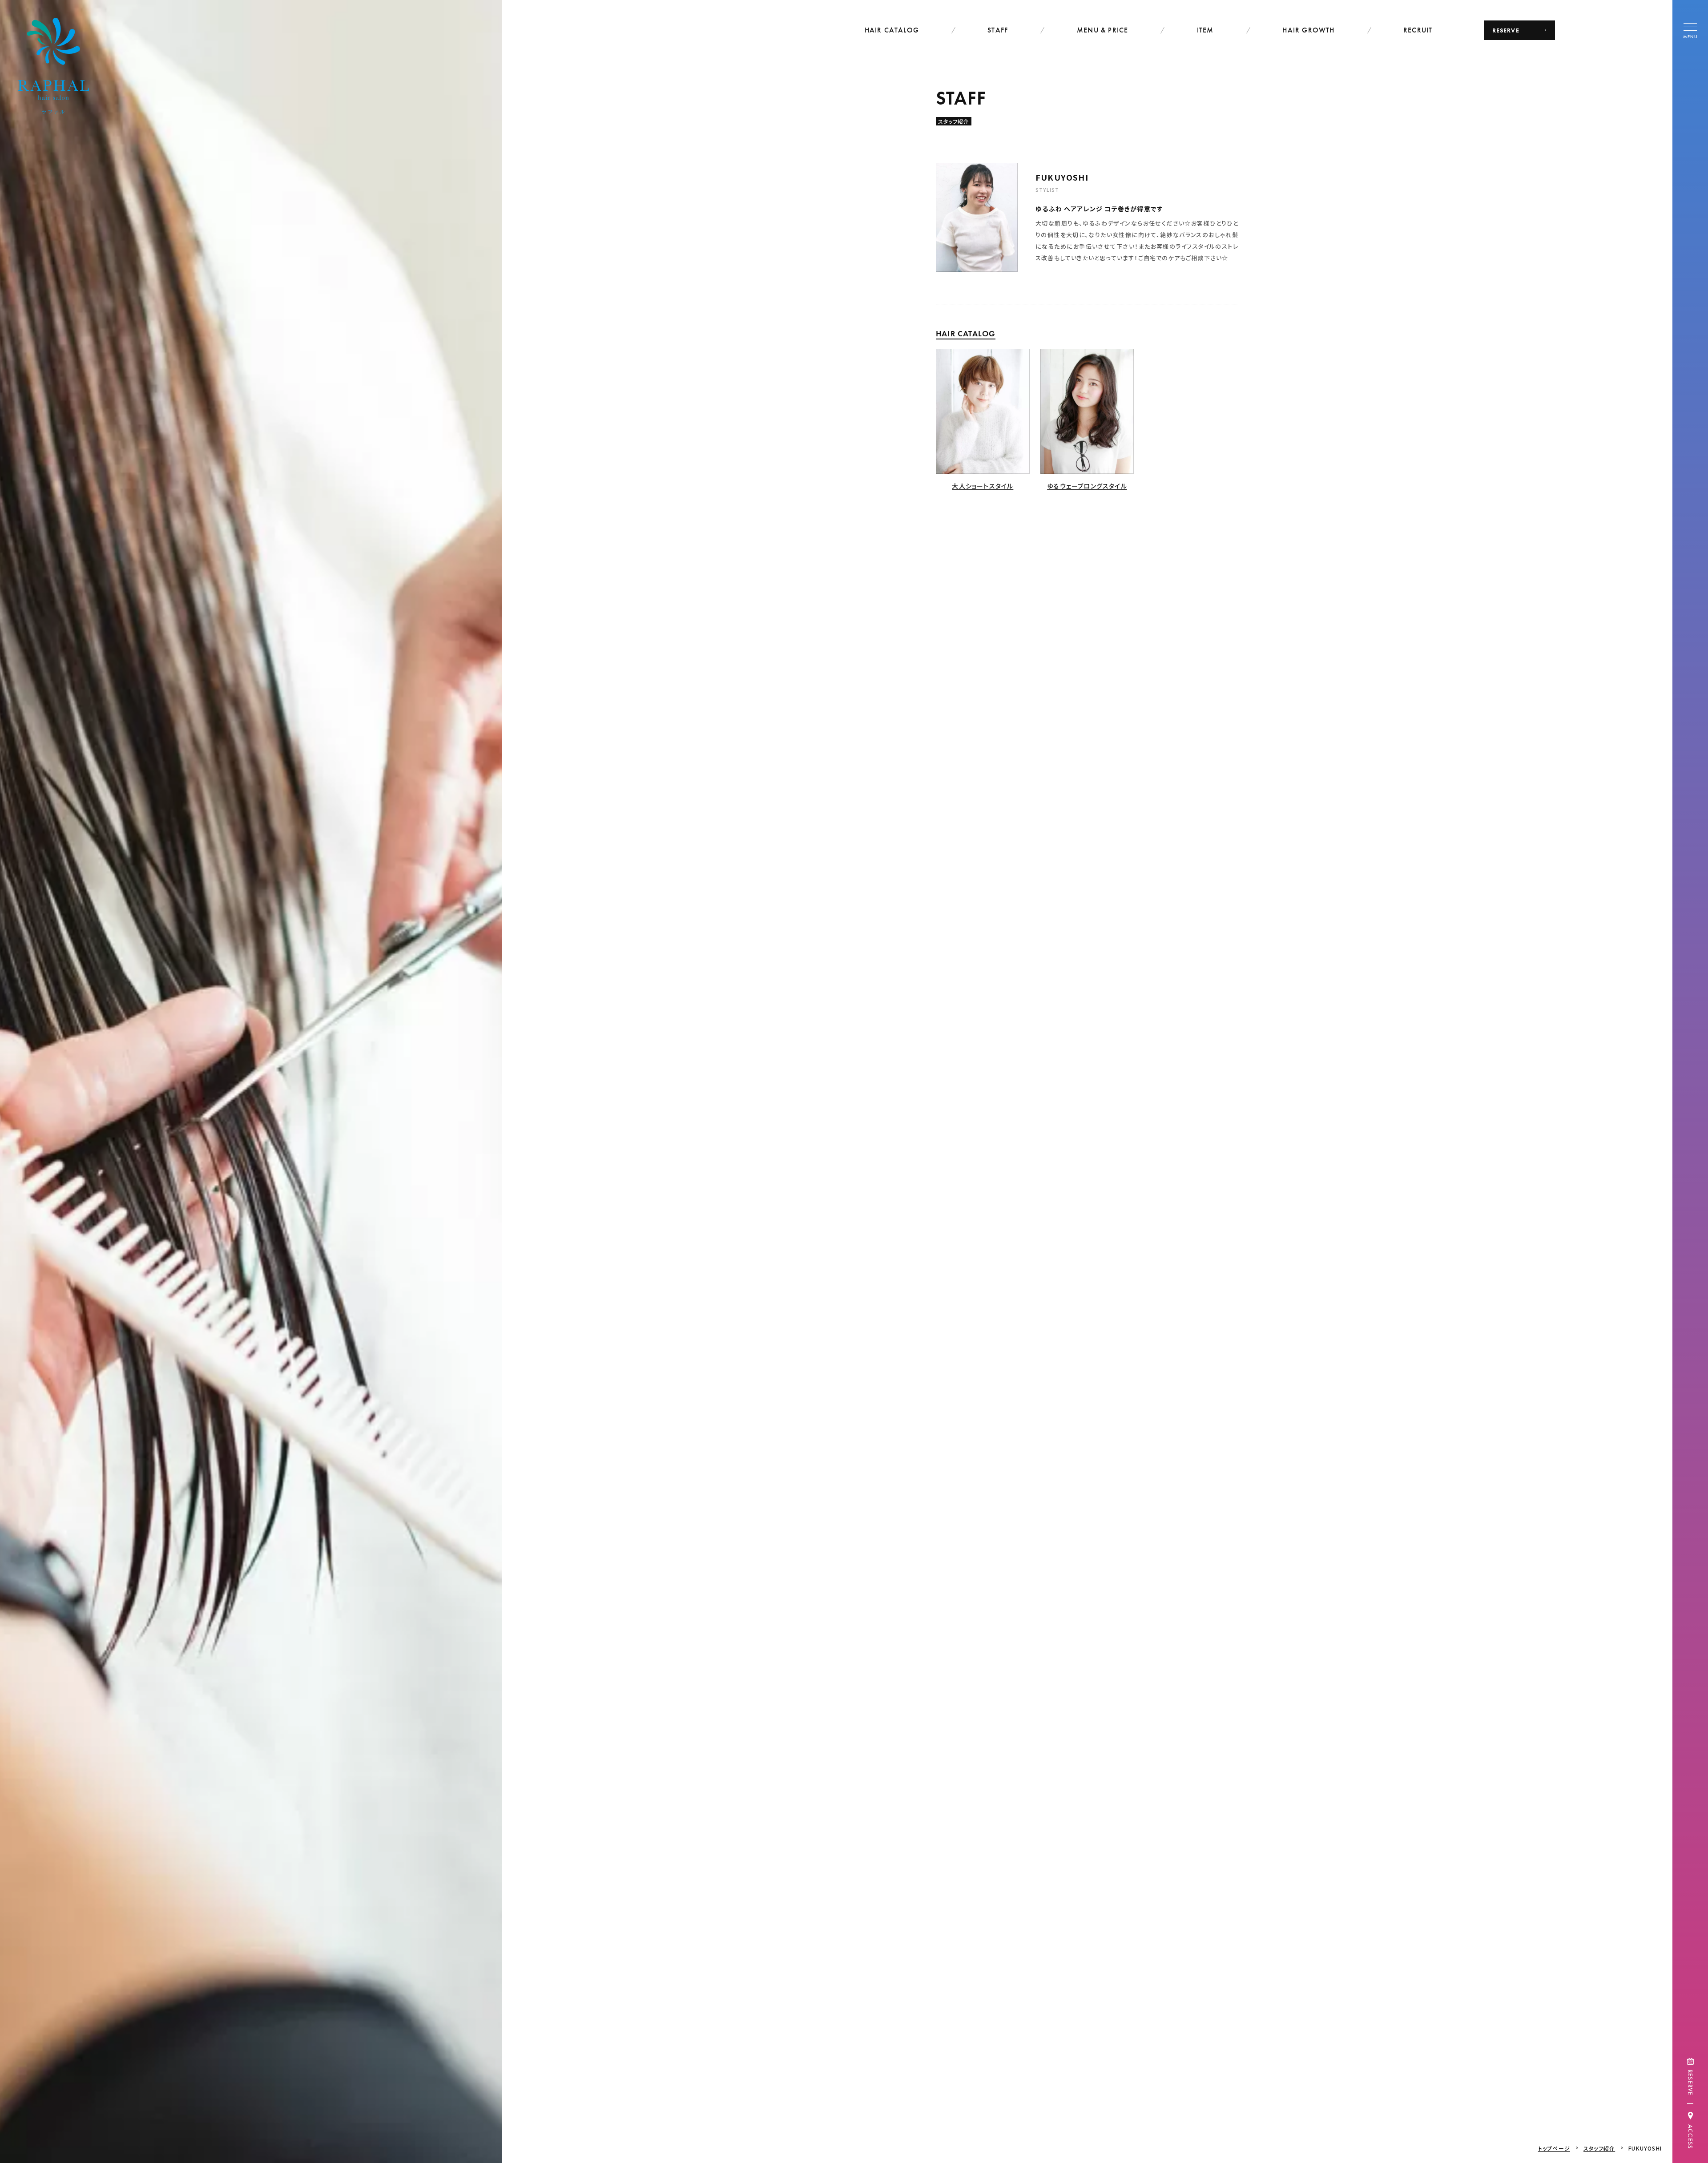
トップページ (1554, 2148)
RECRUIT (1418, 30)
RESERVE (1690, 2082)
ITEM (1205, 30)
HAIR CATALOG (892, 30)
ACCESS (1690, 2137)
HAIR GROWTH (1308, 30)
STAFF (998, 30)
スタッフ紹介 (1599, 2148)
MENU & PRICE (1102, 30)
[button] (1690, 30)
